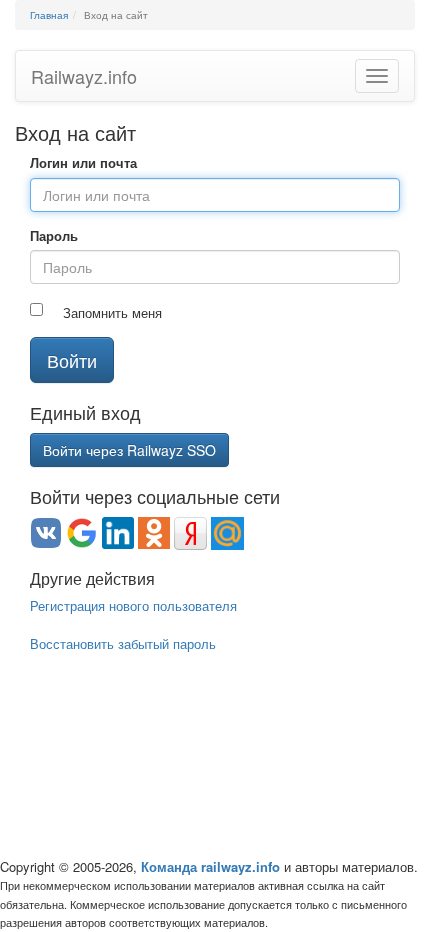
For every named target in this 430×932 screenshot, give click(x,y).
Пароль (54, 236)
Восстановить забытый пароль (123, 643)
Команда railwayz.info (210, 866)
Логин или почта (83, 163)
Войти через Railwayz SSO (129, 450)
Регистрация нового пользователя (133, 605)
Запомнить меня (112, 313)
